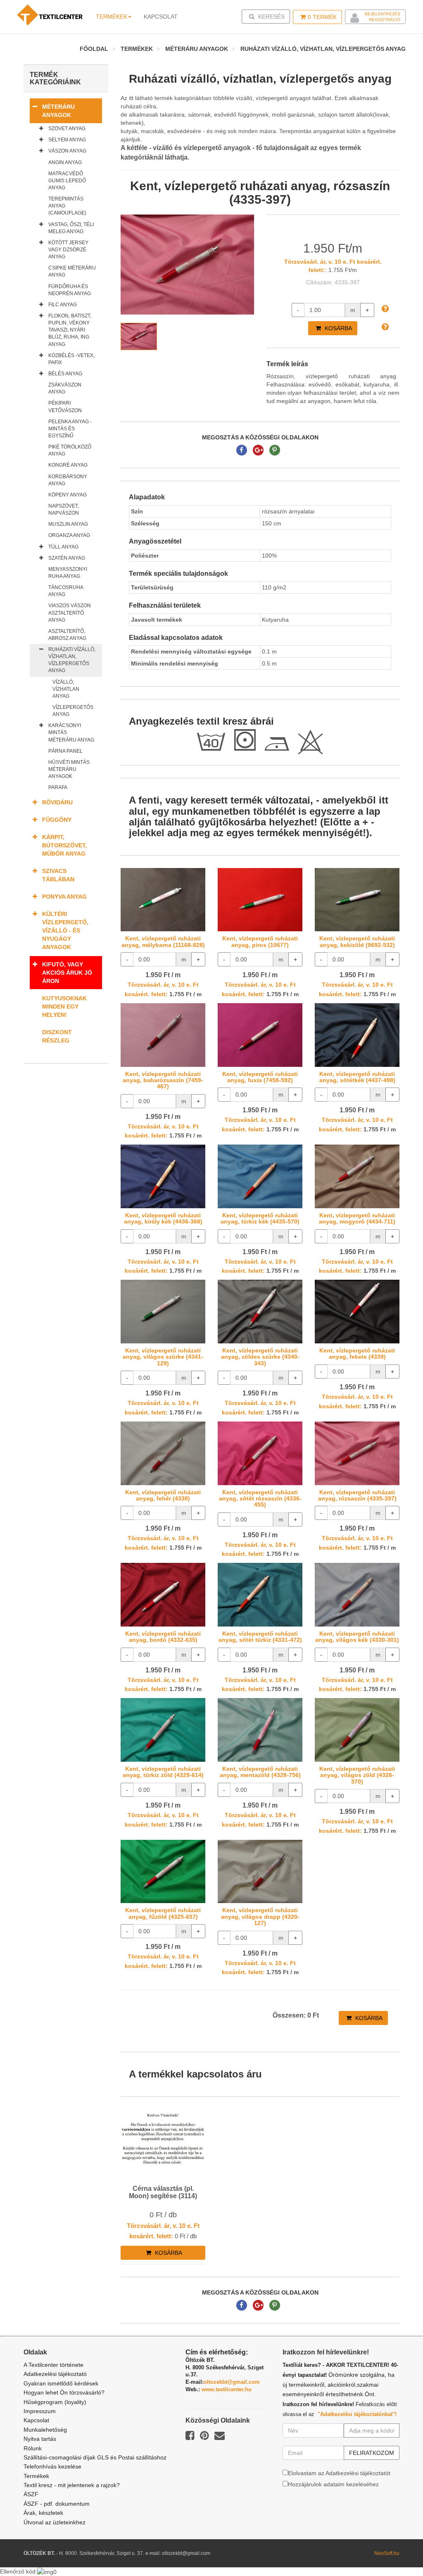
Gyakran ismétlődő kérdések (61, 2383)
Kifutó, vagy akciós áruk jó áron (67, 973)
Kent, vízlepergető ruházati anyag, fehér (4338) (163, 1495)
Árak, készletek (43, 2513)
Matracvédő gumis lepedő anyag (67, 181)
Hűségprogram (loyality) (55, 2402)
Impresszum (40, 2411)
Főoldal (94, 49)
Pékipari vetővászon (65, 407)
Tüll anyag (63, 547)
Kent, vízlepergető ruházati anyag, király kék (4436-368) (163, 1218)
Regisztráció (385, 20)
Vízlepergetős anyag (73, 711)
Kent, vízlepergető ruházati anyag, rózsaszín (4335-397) (357, 1495)
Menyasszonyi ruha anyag (68, 573)
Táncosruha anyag (66, 591)
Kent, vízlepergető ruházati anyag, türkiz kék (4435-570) (260, 1218)
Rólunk (33, 2448)
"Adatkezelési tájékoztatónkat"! (357, 2414)
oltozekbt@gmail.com (232, 2382)
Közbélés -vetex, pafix (71, 359)
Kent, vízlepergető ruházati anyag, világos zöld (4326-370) (357, 1775)
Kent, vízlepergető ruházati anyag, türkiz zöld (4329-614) (163, 1772)
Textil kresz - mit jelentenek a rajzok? (72, 2485)
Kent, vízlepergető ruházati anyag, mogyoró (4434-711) (357, 1218)
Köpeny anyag (68, 495)
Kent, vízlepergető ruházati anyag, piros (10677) (260, 941)
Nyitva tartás (40, 2439)
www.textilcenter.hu (227, 2389)
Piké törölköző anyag (70, 450)
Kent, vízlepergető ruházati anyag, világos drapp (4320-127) (260, 1916)
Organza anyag (69, 535)
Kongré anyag (68, 465)
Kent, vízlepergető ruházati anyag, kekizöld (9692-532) (357, 941)
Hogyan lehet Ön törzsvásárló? (64, 2392)
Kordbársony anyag (68, 480)
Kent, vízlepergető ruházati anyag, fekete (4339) (357, 1354)
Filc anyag (63, 305)
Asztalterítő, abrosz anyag (67, 635)
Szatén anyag (67, 558)
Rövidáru (57, 802)
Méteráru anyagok (197, 49)
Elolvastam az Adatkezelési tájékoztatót (339, 2473)
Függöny (57, 820)
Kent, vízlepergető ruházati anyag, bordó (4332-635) (163, 1637)
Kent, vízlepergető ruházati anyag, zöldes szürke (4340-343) (260, 1357)
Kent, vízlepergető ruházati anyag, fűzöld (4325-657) (163, 1913)
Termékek (112, 17)
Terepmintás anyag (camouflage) (67, 206)
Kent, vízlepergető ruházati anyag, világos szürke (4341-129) (163, 1357)
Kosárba (337, 328)
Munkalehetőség (45, 2430)
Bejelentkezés (383, 14)
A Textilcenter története (53, 2365)
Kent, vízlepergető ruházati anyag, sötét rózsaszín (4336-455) (260, 1499)
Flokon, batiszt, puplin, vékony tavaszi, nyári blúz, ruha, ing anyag (70, 330)
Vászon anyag (67, 151)
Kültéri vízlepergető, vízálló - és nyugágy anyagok (65, 930)
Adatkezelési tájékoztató (55, 2374)
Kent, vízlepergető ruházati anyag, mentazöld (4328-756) (260, 1772)
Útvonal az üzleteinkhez (55, 2522)
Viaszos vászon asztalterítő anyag (70, 613)
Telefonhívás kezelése (52, 2466)
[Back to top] (396, 2549)
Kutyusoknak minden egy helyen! (64, 1007)
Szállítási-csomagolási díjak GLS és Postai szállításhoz (95, 2457)
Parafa (58, 787)
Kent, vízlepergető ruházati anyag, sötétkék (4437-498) (357, 1077)
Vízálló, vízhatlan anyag (66, 689)
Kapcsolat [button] (161, 17)
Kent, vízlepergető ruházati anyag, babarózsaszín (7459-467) (163, 1080)
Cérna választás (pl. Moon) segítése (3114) (163, 2192)
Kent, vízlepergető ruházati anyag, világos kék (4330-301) (357, 1637)
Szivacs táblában (58, 875)
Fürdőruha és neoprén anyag (70, 290)
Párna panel (65, 751)
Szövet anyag (67, 129)
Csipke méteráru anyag (72, 271)
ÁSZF (31, 2494)
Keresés (268, 16)
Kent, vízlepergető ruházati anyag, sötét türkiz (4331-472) (260, 1637)
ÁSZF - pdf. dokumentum (57, 2504)
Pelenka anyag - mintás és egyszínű (70, 429)
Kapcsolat (36, 2420)
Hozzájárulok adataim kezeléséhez (333, 2484)
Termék (322, 17)
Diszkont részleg (57, 1036)
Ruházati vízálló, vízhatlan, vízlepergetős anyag (323, 49)
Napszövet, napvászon (64, 509)
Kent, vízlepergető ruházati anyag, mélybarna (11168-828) (163, 941)
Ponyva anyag (64, 897)
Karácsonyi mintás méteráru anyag (71, 732)
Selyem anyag (67, 140)
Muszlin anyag (68, 524)
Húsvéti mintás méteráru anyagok (69, 769)
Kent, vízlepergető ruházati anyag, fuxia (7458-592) (260, 1077)
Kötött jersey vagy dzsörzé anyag (68, 250)
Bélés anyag (65, 374)
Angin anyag (65, 162)
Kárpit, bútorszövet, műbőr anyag (64, 845)
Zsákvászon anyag (65, 388)
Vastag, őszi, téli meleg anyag (71, 228)
